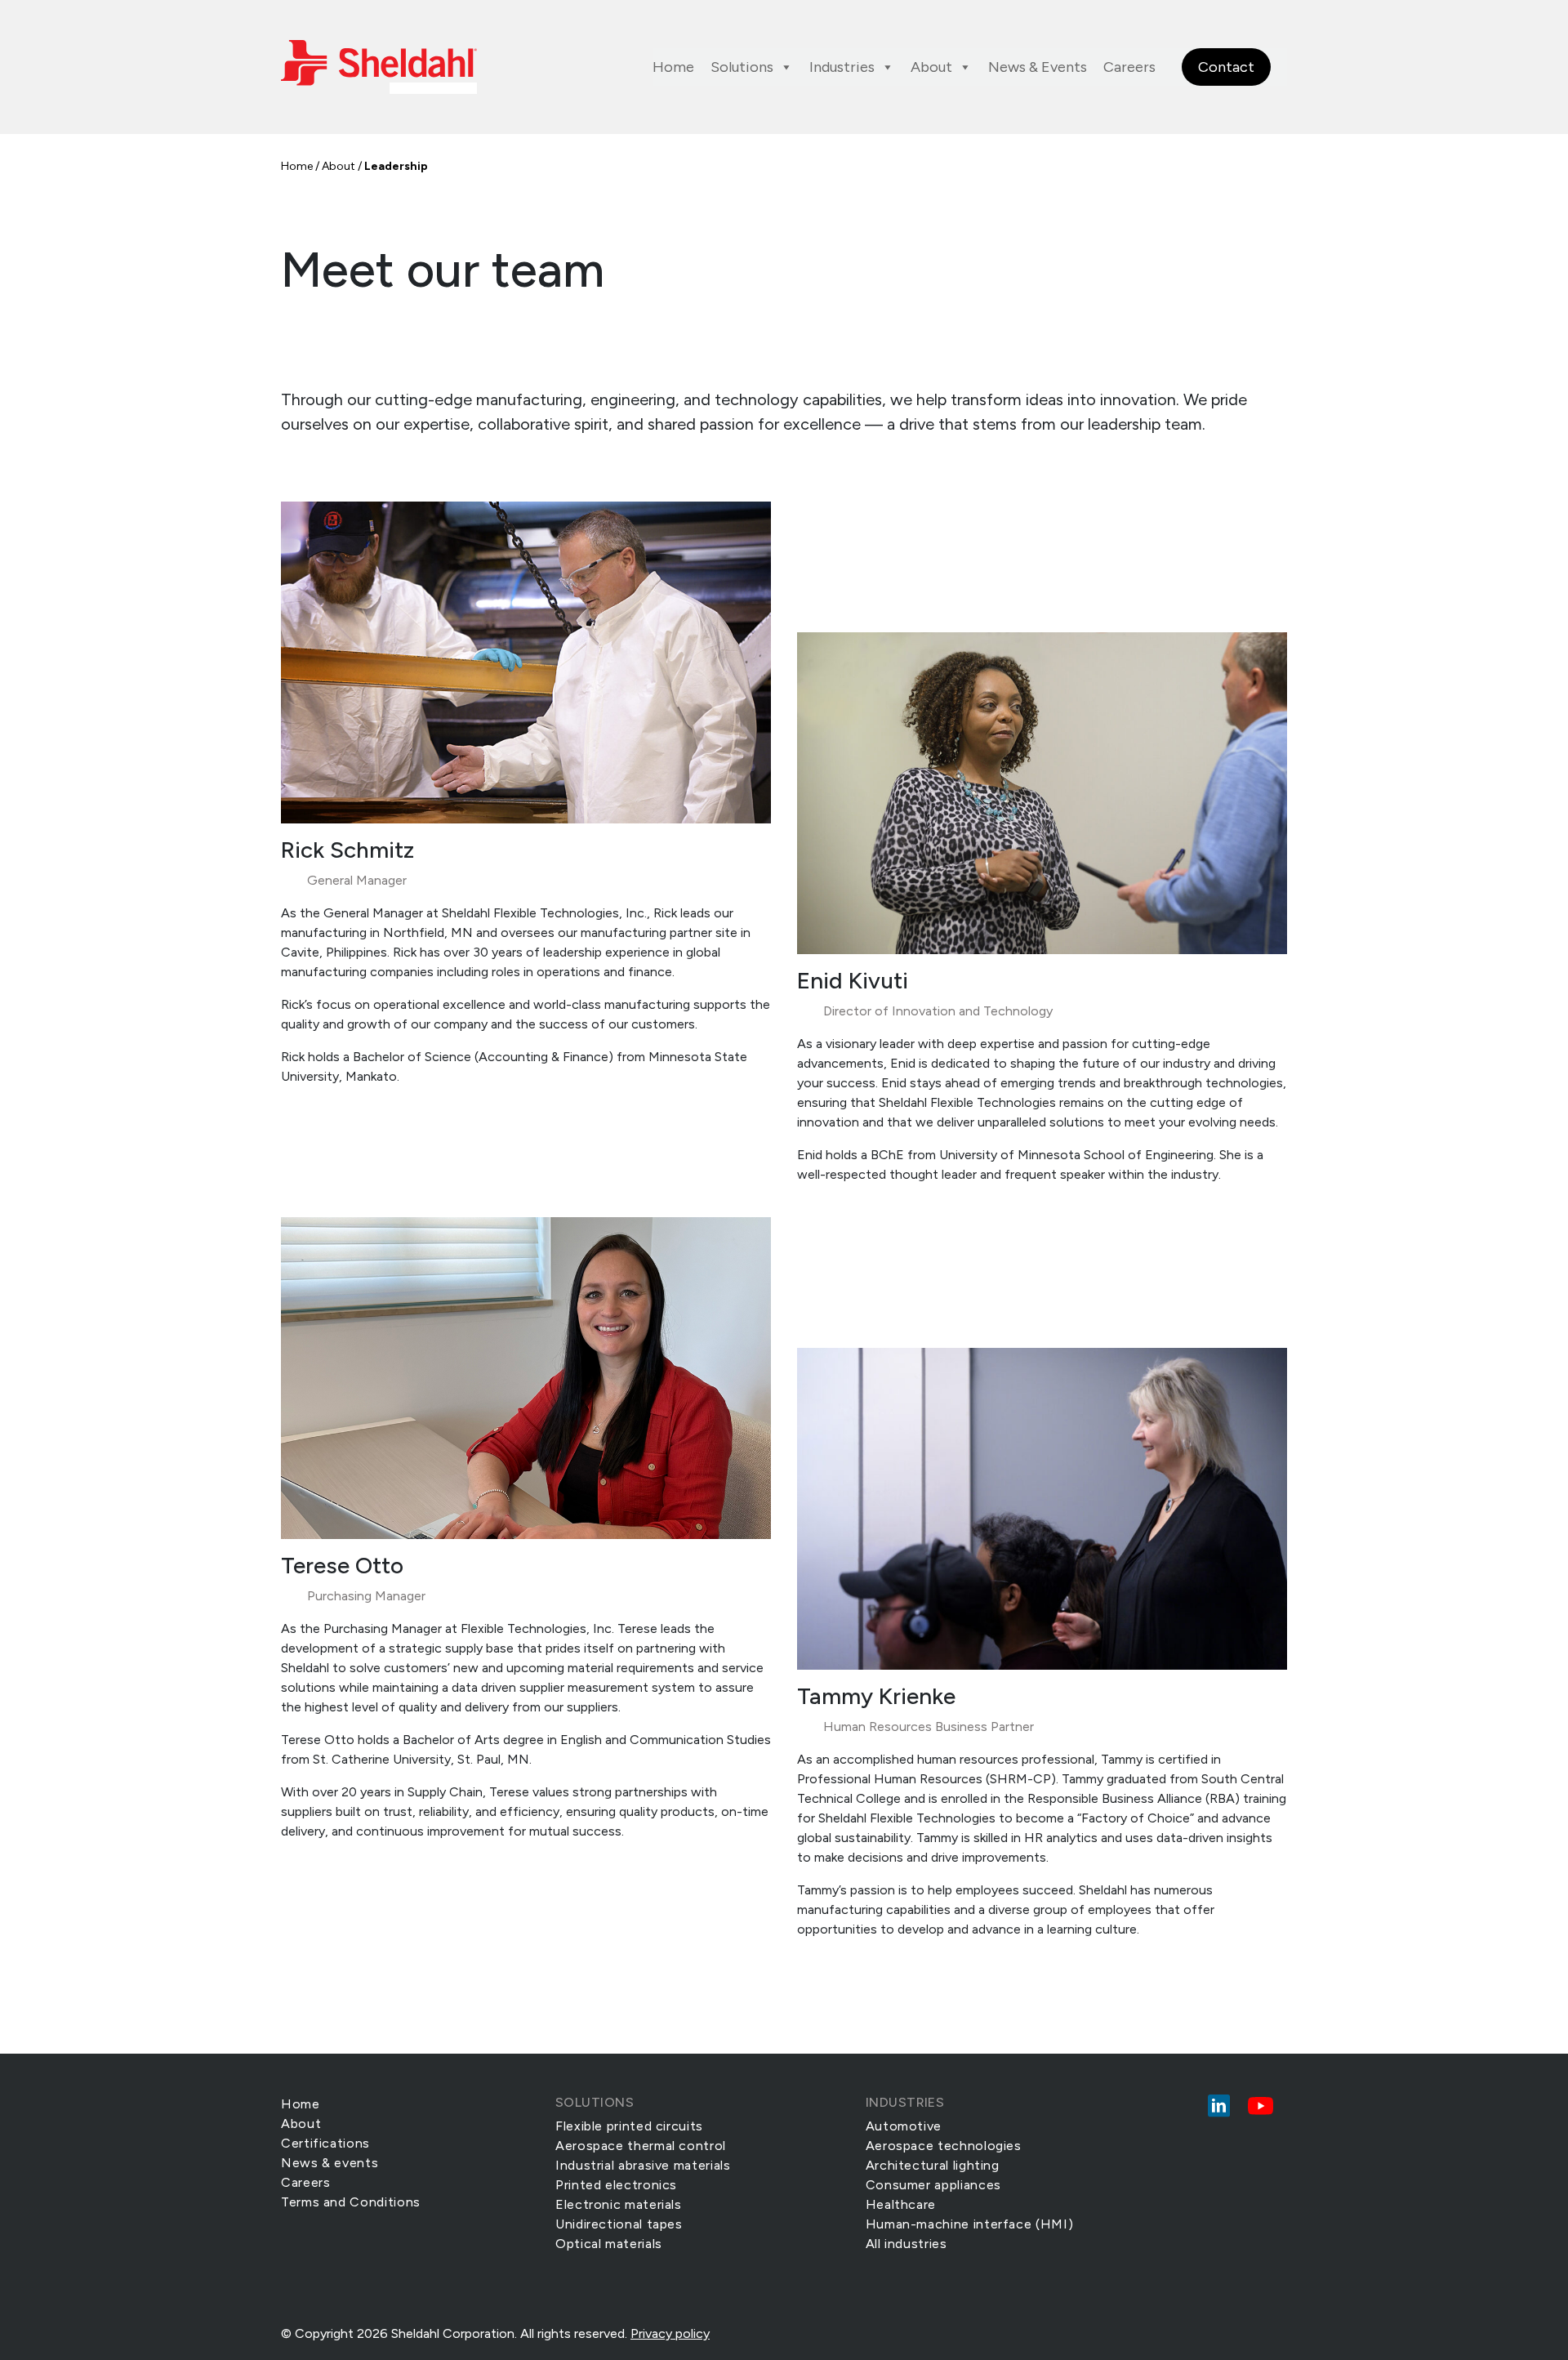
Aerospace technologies (944, 2146)
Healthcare (901, 2204)
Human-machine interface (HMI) (970, 2224)
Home (673, 67)
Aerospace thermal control (641, 2146)
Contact (1226, 67)
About (931, 67)
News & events (330, 2163)
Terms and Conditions (351, 2202)
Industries (842, 67)
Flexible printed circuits (629, 2126)
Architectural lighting (933, 2165)
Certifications (325, 2143)
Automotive (904, 2126)
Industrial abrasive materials (643, 2165)
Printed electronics (616, 2185)
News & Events (1038, 67)
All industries (906, 2244)
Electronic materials (619, 2204)
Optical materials (609, 2244)
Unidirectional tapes (619, 2224)
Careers (1129, 67)
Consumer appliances (933, 2185)
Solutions (742, 67)
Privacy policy (670, 2333)
